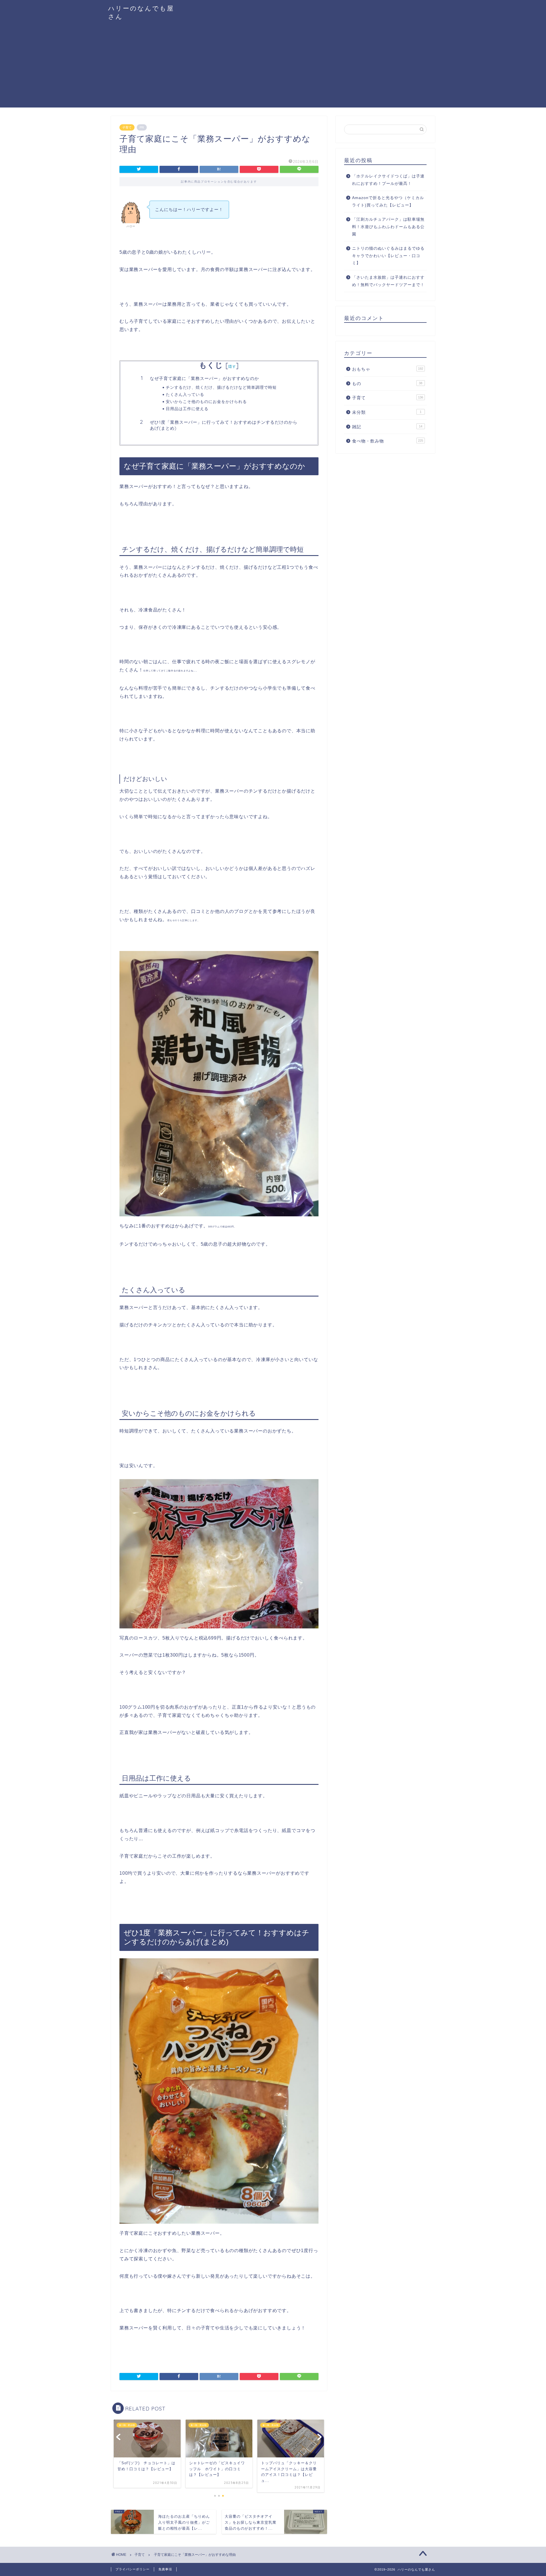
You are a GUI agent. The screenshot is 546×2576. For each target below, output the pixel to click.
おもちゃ (388, 369)
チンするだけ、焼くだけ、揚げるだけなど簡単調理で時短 (221, 387)
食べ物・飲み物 (388, 441)
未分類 (387, 412)
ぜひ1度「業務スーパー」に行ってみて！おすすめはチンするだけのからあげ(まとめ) (224, 425)
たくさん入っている (185, 394)
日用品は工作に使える (187, 409)
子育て (127, 127)
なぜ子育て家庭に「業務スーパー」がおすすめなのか (204, 378)
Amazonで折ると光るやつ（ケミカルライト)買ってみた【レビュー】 (388, 201)
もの (387, 383)
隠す (232, 366)
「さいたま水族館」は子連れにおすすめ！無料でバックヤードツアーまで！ (388, 281)
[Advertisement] (273, 68)
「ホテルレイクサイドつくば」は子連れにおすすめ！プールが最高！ (388, 180)
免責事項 (165, 2569)
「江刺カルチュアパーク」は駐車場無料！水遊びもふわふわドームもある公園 (388, 227)
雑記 (387, 427)
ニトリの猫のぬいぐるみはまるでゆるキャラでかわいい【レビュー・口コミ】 (388, 256)
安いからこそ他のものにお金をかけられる (206, 401)
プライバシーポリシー (133, 2569)
